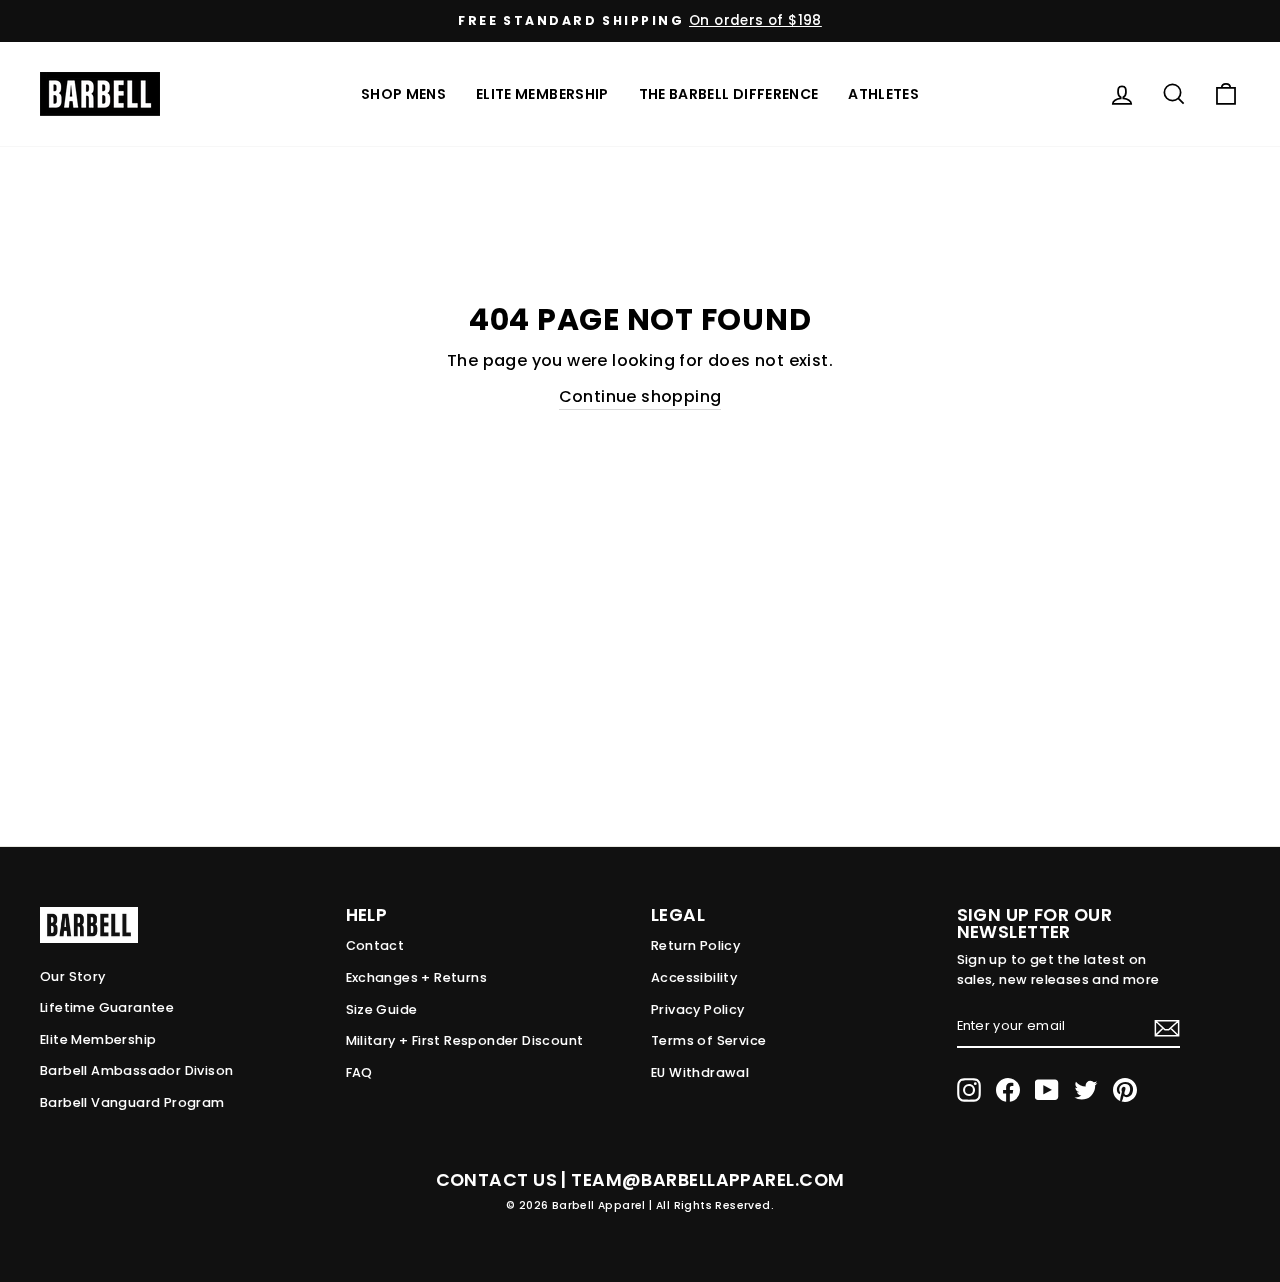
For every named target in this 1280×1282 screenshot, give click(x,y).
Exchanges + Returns (417, 977)
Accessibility (694, 977)
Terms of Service (708, 1040)
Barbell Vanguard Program (132, 1102)
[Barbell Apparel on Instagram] (969, 1090)
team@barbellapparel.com (707, 1180)
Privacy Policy (698, 1009)
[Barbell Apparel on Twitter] (1086, 1090)
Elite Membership (542, 94)
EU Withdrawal (700, 1072)
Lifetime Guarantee (107, 1007)
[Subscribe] (1167, 1027)
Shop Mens (403, 94)
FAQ (359, 1072)
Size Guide (382, 1009)
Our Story (73, 976)
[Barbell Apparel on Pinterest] (1125, 1090)
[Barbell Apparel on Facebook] (1008, 1090)
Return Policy (695, 945)
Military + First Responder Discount (465, 1040)
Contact (375, 945)
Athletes (883, 94)
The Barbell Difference (729, 94)
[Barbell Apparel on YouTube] (1047, 1090)
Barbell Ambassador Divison (136, 1070)
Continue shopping (640, 396)
